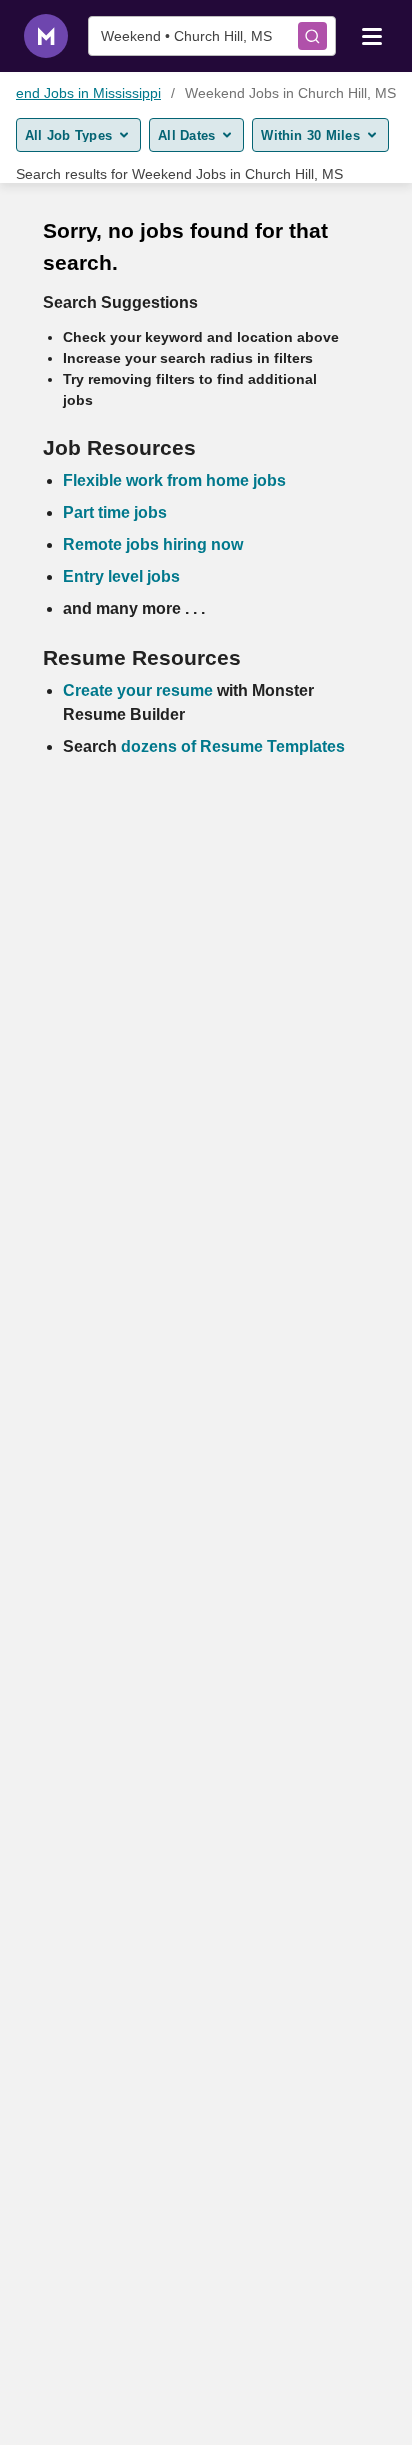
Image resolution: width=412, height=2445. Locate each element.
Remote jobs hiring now (153, 544)
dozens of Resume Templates (233, 746)
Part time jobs (115, 512)
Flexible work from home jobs (174, 480)
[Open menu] (372, 35)
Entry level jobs (121, 576)
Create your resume (140, 690)
